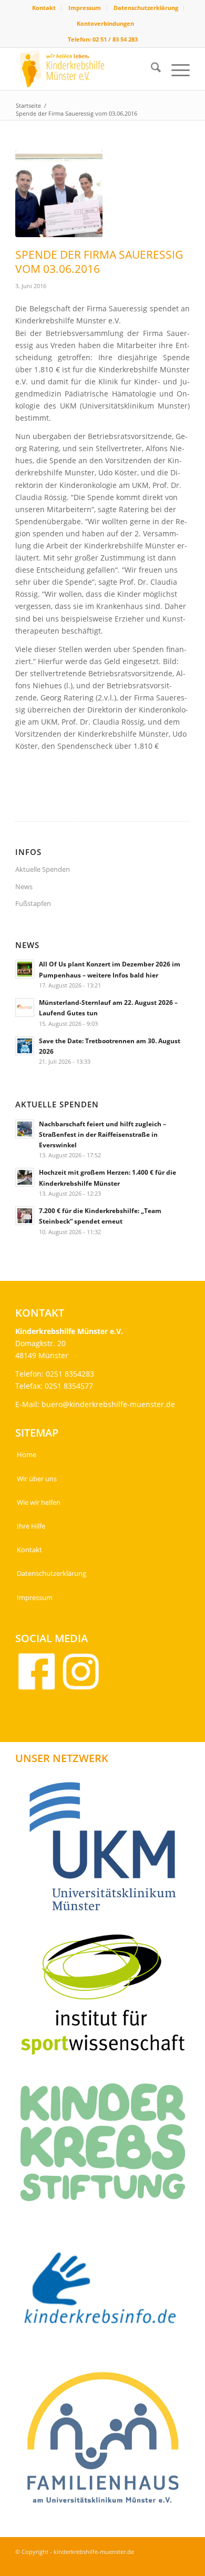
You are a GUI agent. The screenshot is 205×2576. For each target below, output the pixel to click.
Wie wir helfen (39, 1502)
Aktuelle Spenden (43, 869)
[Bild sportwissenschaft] (107, 1998)
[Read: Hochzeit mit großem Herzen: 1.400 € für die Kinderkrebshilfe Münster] (25, 1177)
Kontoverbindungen (105, 23)
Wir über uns (37, 1479)
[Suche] (151, 69)
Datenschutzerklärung (146, 8)
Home (27, 1454)
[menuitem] (44, 8)
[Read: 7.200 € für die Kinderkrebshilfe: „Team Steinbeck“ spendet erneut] (25, 1216)
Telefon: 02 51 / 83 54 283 (103, 39)
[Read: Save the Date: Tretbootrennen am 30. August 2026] (25, 1046)
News (24, 887)
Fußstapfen (33, 903)
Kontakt (44, 8)
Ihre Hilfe (31, 1526)
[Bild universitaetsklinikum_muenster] (107, 1850)
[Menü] (175, 69)
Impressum (85, 8)
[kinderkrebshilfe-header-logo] (85, 69)
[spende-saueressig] (59, 194)
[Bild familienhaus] (107, 2442)
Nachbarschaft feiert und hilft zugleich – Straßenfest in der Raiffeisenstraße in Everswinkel (102, 1134)
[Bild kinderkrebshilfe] (107, 2294)
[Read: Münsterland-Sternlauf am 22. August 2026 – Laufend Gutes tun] (25, 1007)
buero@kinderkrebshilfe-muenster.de (108, 1404)
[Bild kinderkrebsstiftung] (107, 2146)
